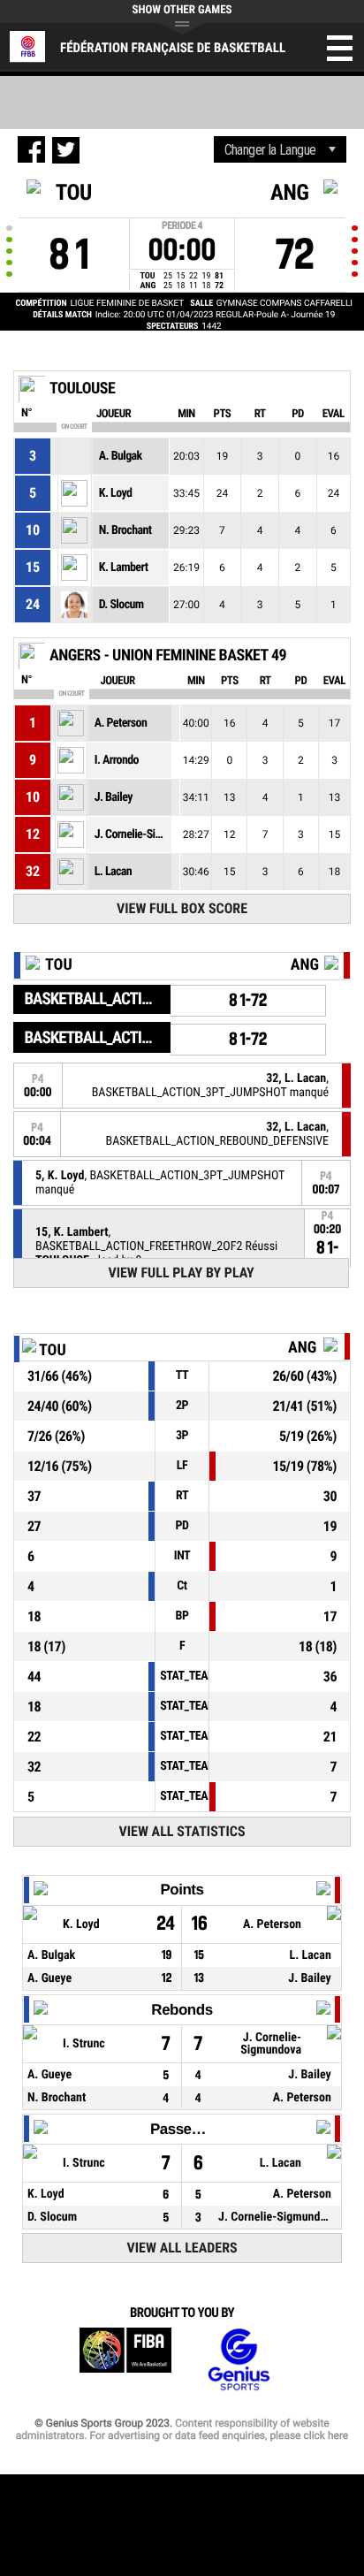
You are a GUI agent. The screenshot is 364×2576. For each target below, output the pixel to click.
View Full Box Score (182, 908)
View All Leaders (182, 2248)
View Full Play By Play (181, 1273)
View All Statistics (182, 1831)
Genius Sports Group (239, 2360)
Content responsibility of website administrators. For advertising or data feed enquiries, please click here (182, 2429)
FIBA (125, 2360)
